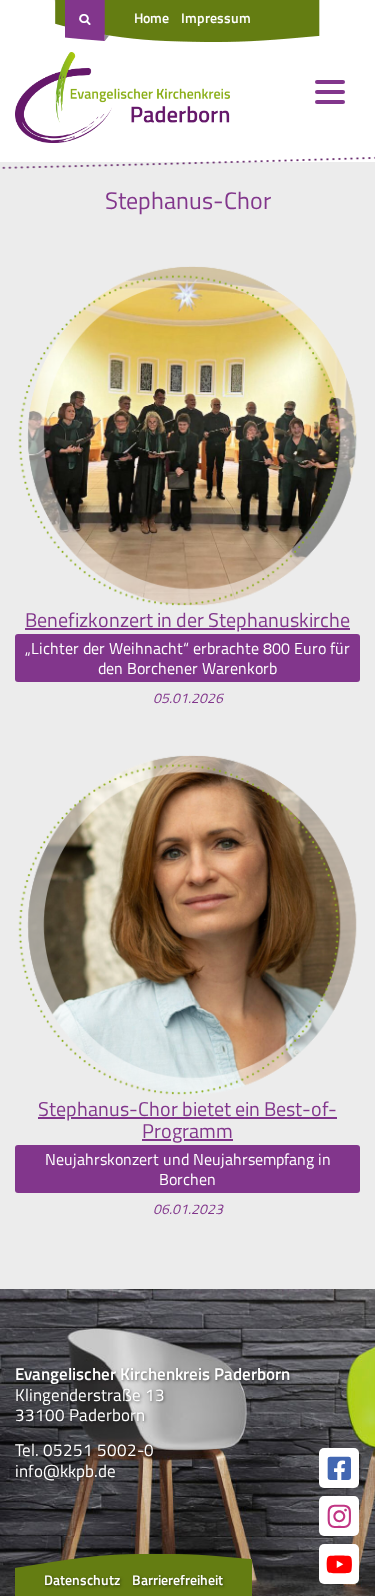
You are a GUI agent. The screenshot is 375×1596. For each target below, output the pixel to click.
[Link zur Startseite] (122, 102)
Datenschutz (82, 1579)
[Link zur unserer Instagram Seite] (339, 1516)
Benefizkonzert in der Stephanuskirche (187, 620)
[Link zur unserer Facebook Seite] (339, 1468)
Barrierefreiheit (177, 1579)
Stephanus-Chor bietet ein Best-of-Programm (187, 1120)
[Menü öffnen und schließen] (330, 92)
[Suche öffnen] (87, 21)
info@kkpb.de (65, 1471)
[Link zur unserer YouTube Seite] (339, 1564)
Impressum (216, 17)
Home (151, 17)
